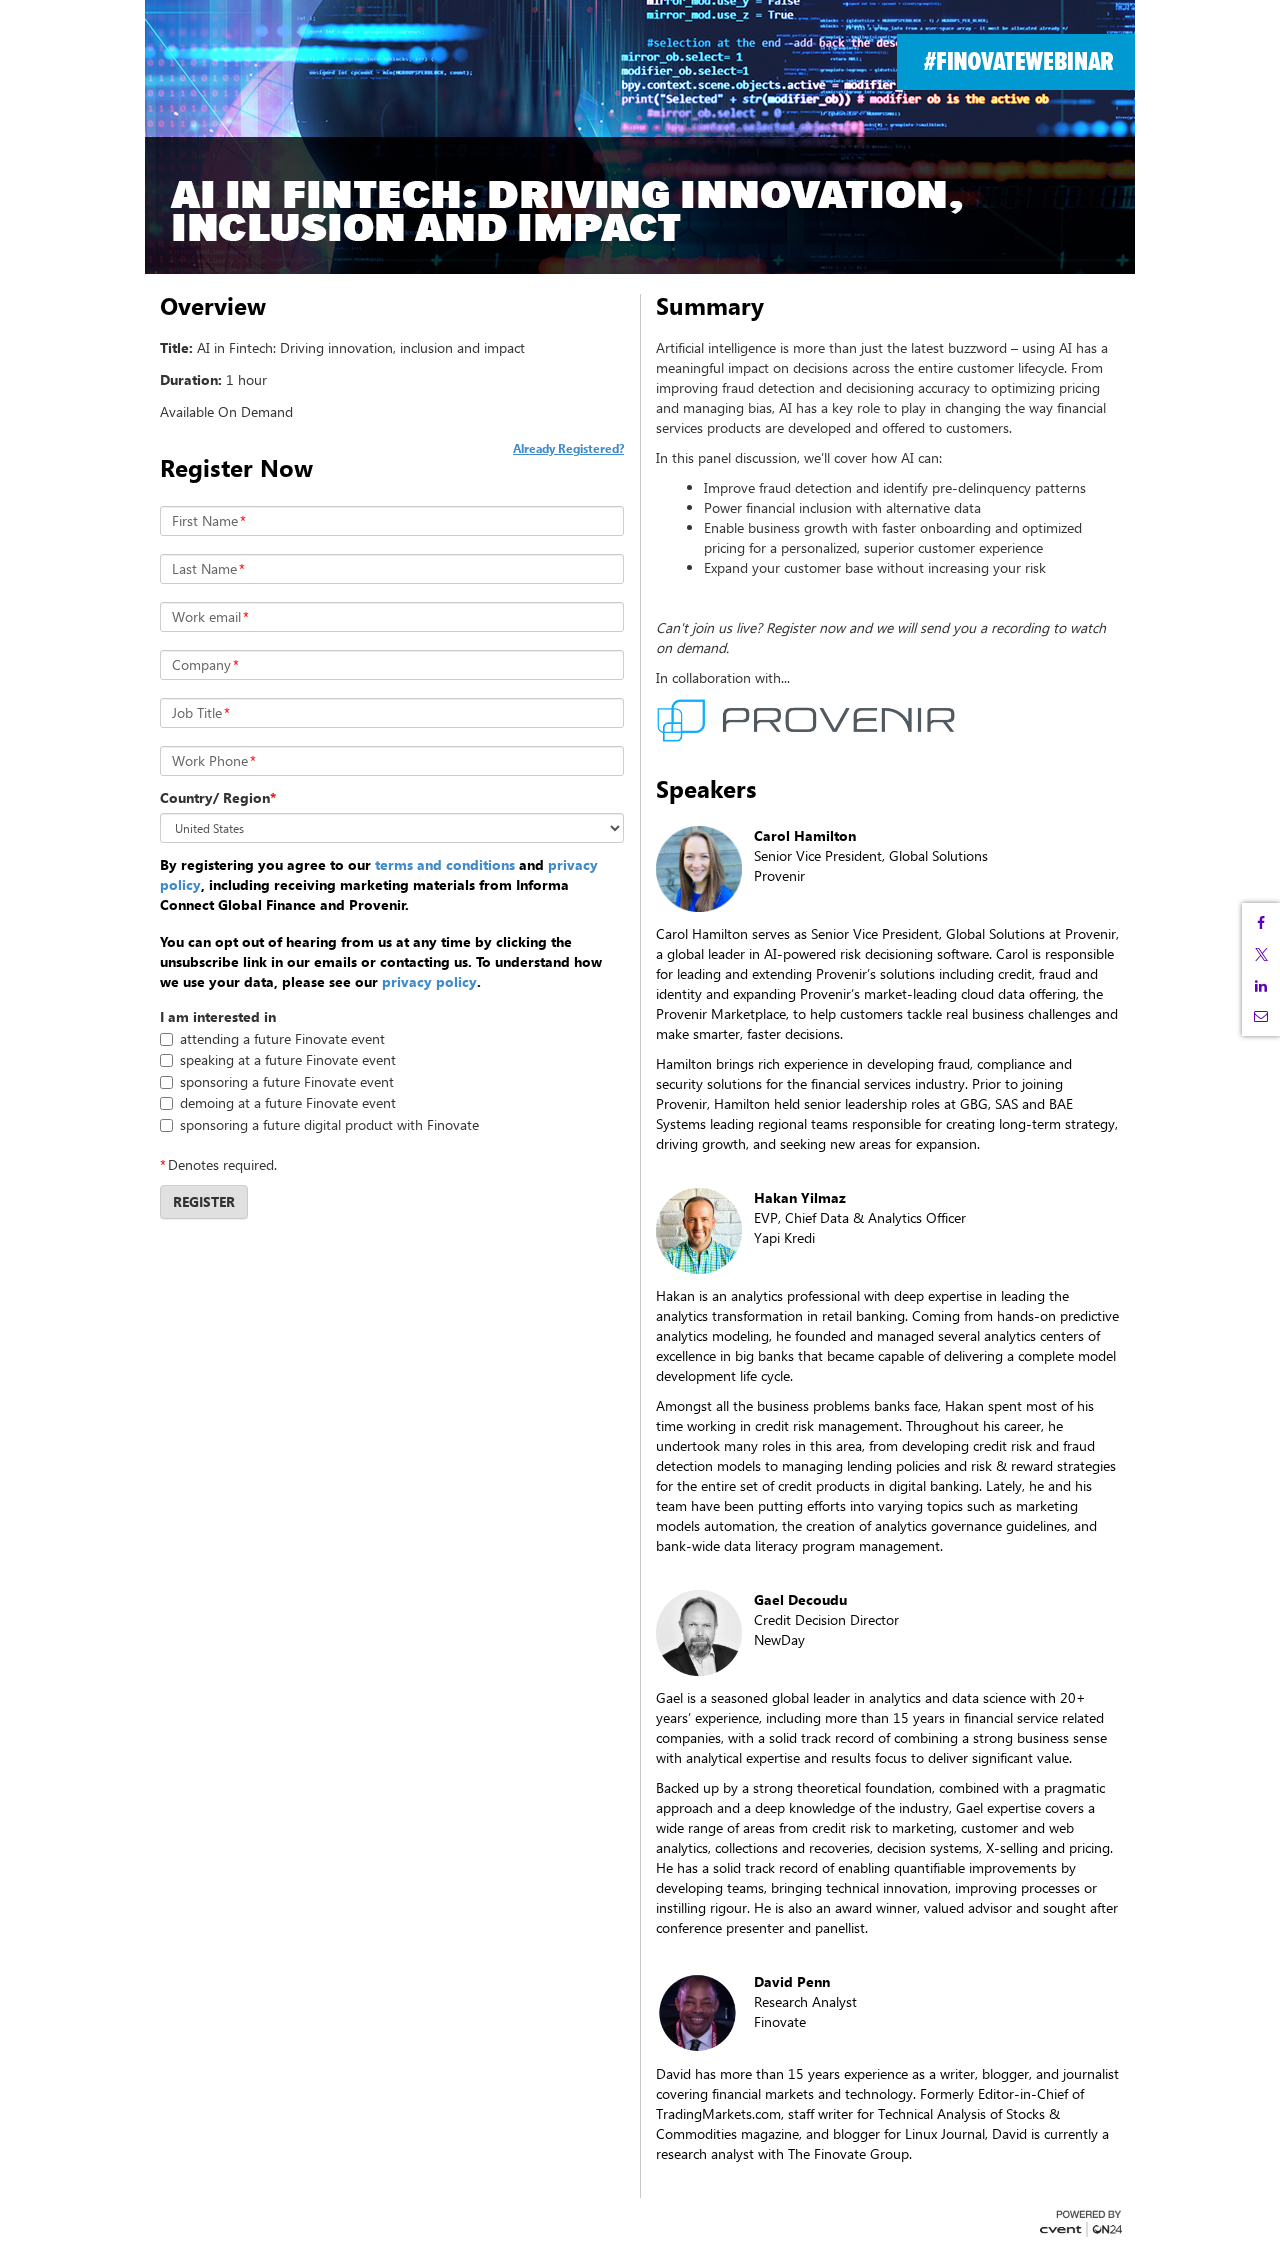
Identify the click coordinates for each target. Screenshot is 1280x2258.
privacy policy (429, 981)
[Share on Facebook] (1261, 923)
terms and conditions (445, 864)
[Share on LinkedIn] (1261, 986)
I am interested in (218, 1016)
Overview (213, 306)
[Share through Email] (1261, 1016)
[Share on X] (1261, 954)
